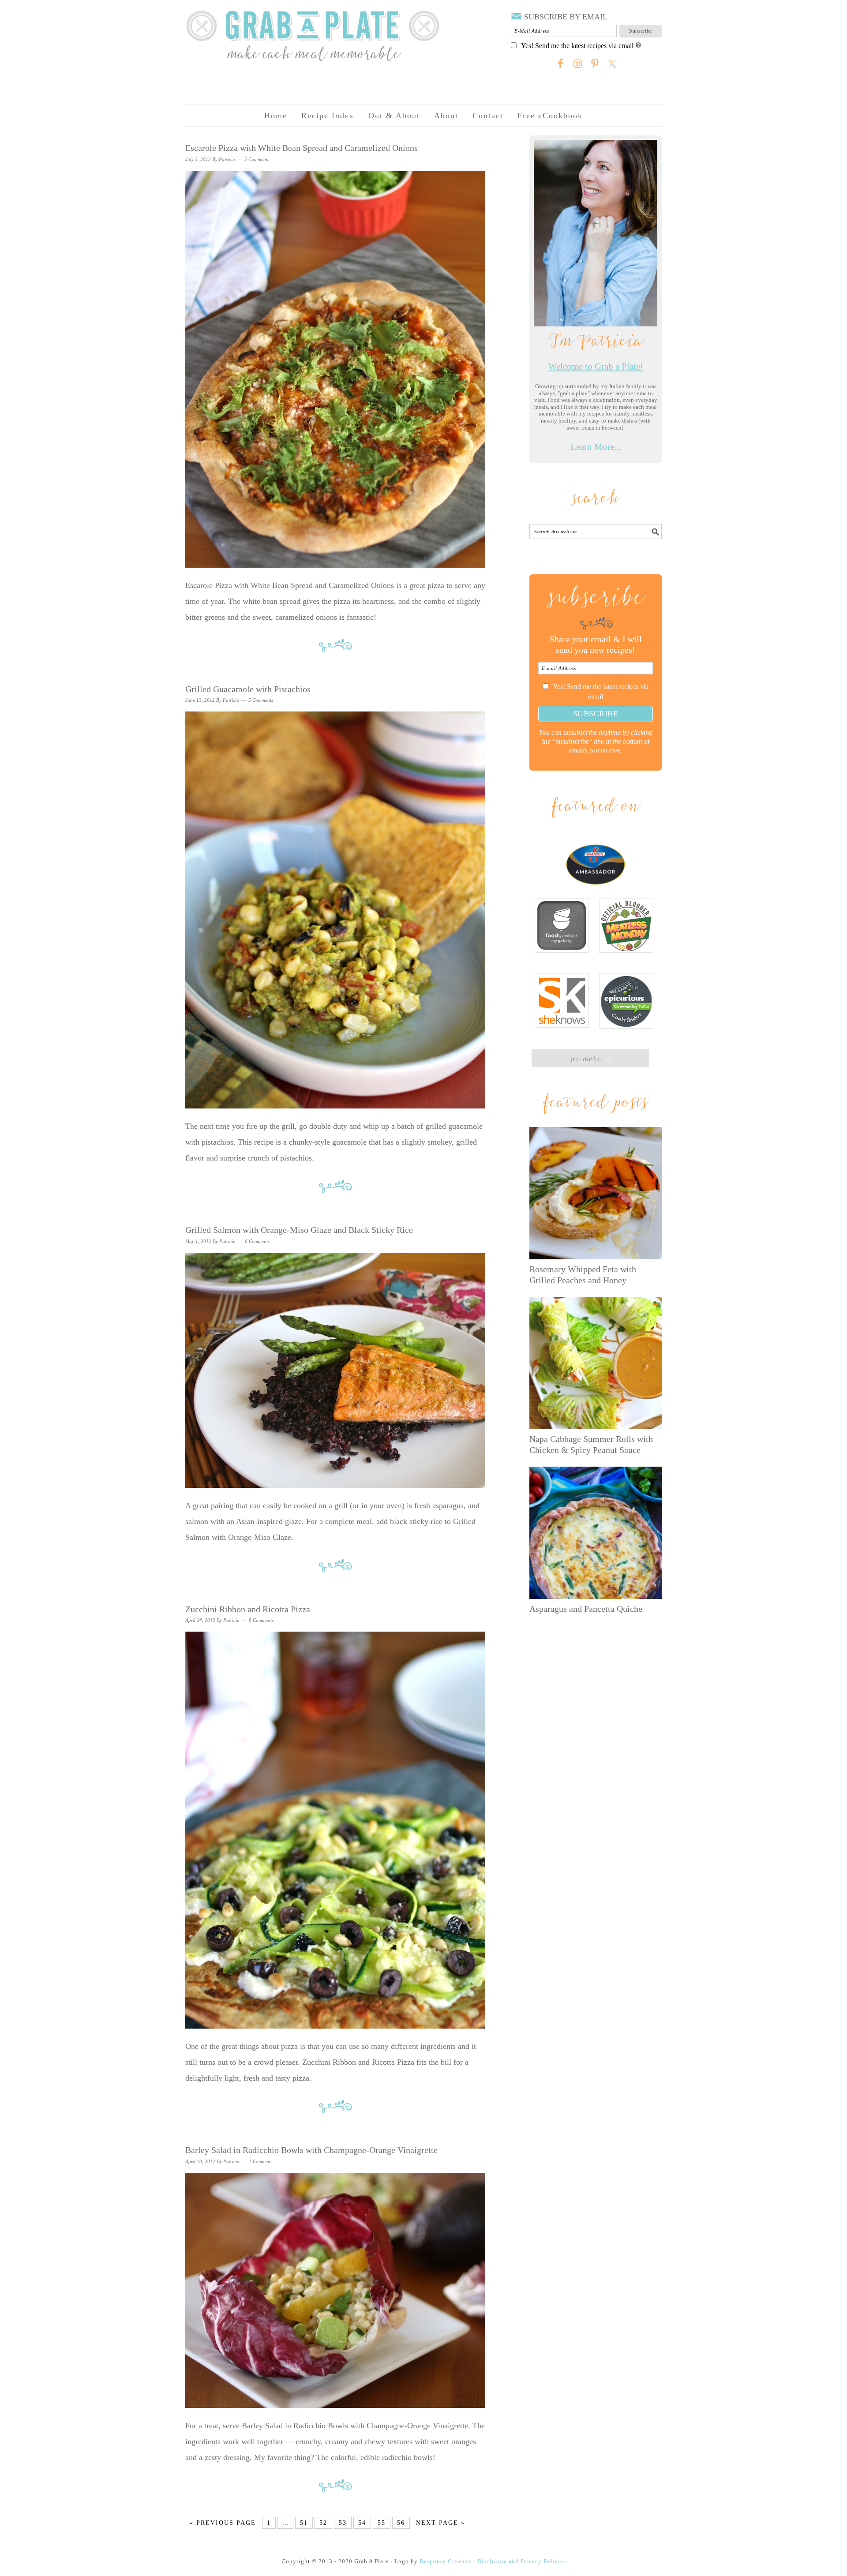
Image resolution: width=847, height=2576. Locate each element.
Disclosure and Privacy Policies (522, 2561)
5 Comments (257, 159)
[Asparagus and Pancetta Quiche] (596, 1533)
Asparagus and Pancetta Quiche (586, 1609)
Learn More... (596, 447)
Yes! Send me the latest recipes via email (577, 46)
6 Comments (257, 1241)
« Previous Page (223, 2523)
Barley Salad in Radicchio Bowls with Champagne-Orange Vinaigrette (311, 2150)
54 (362, 2523)
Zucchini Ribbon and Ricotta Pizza (248, 1609)
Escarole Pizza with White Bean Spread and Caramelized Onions (302, 148)
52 (323, 2523)
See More (590, 1059)
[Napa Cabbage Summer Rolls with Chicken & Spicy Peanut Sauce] (596, 1363)
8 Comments (261, 1620)
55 (382, 2523)
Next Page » (440, 2523)
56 (401, 2523)
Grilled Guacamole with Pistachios (248, 689)
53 (343, 2523)
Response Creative (446, 2561)
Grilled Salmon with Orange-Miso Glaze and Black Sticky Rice (299, 1230)
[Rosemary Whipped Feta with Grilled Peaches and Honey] (596, 1193)
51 (304, 2523)
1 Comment (260, 2161)
